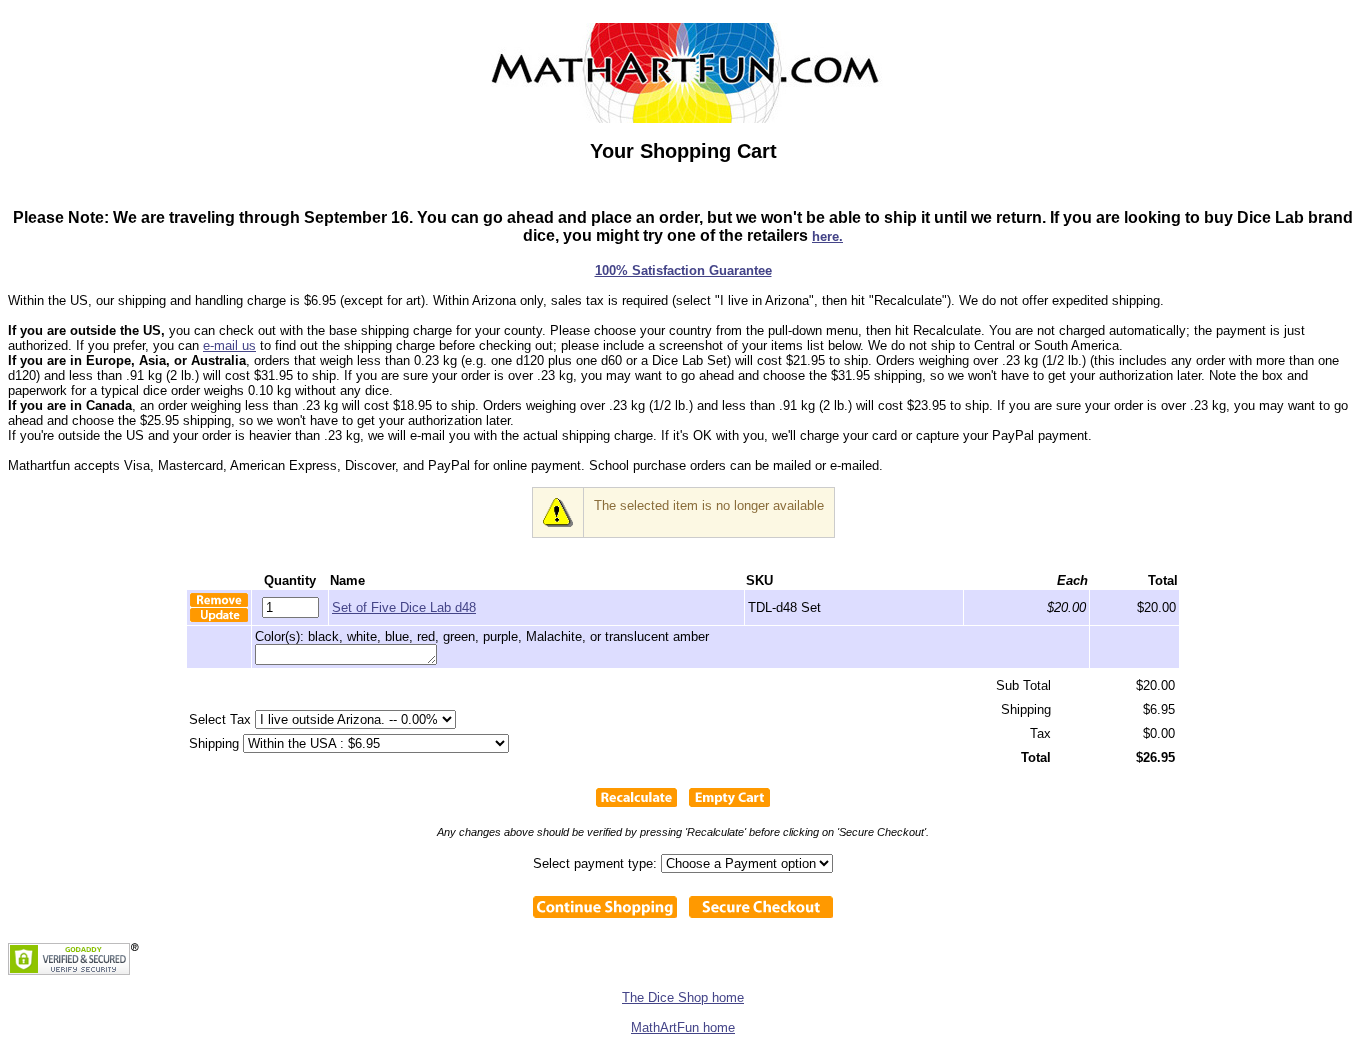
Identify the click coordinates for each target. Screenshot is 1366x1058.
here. (827, 236)
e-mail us (229, 345)
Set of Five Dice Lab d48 (404, 607)
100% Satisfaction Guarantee (683, 270)
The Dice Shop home (683, 997)
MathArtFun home (683, 1027)
